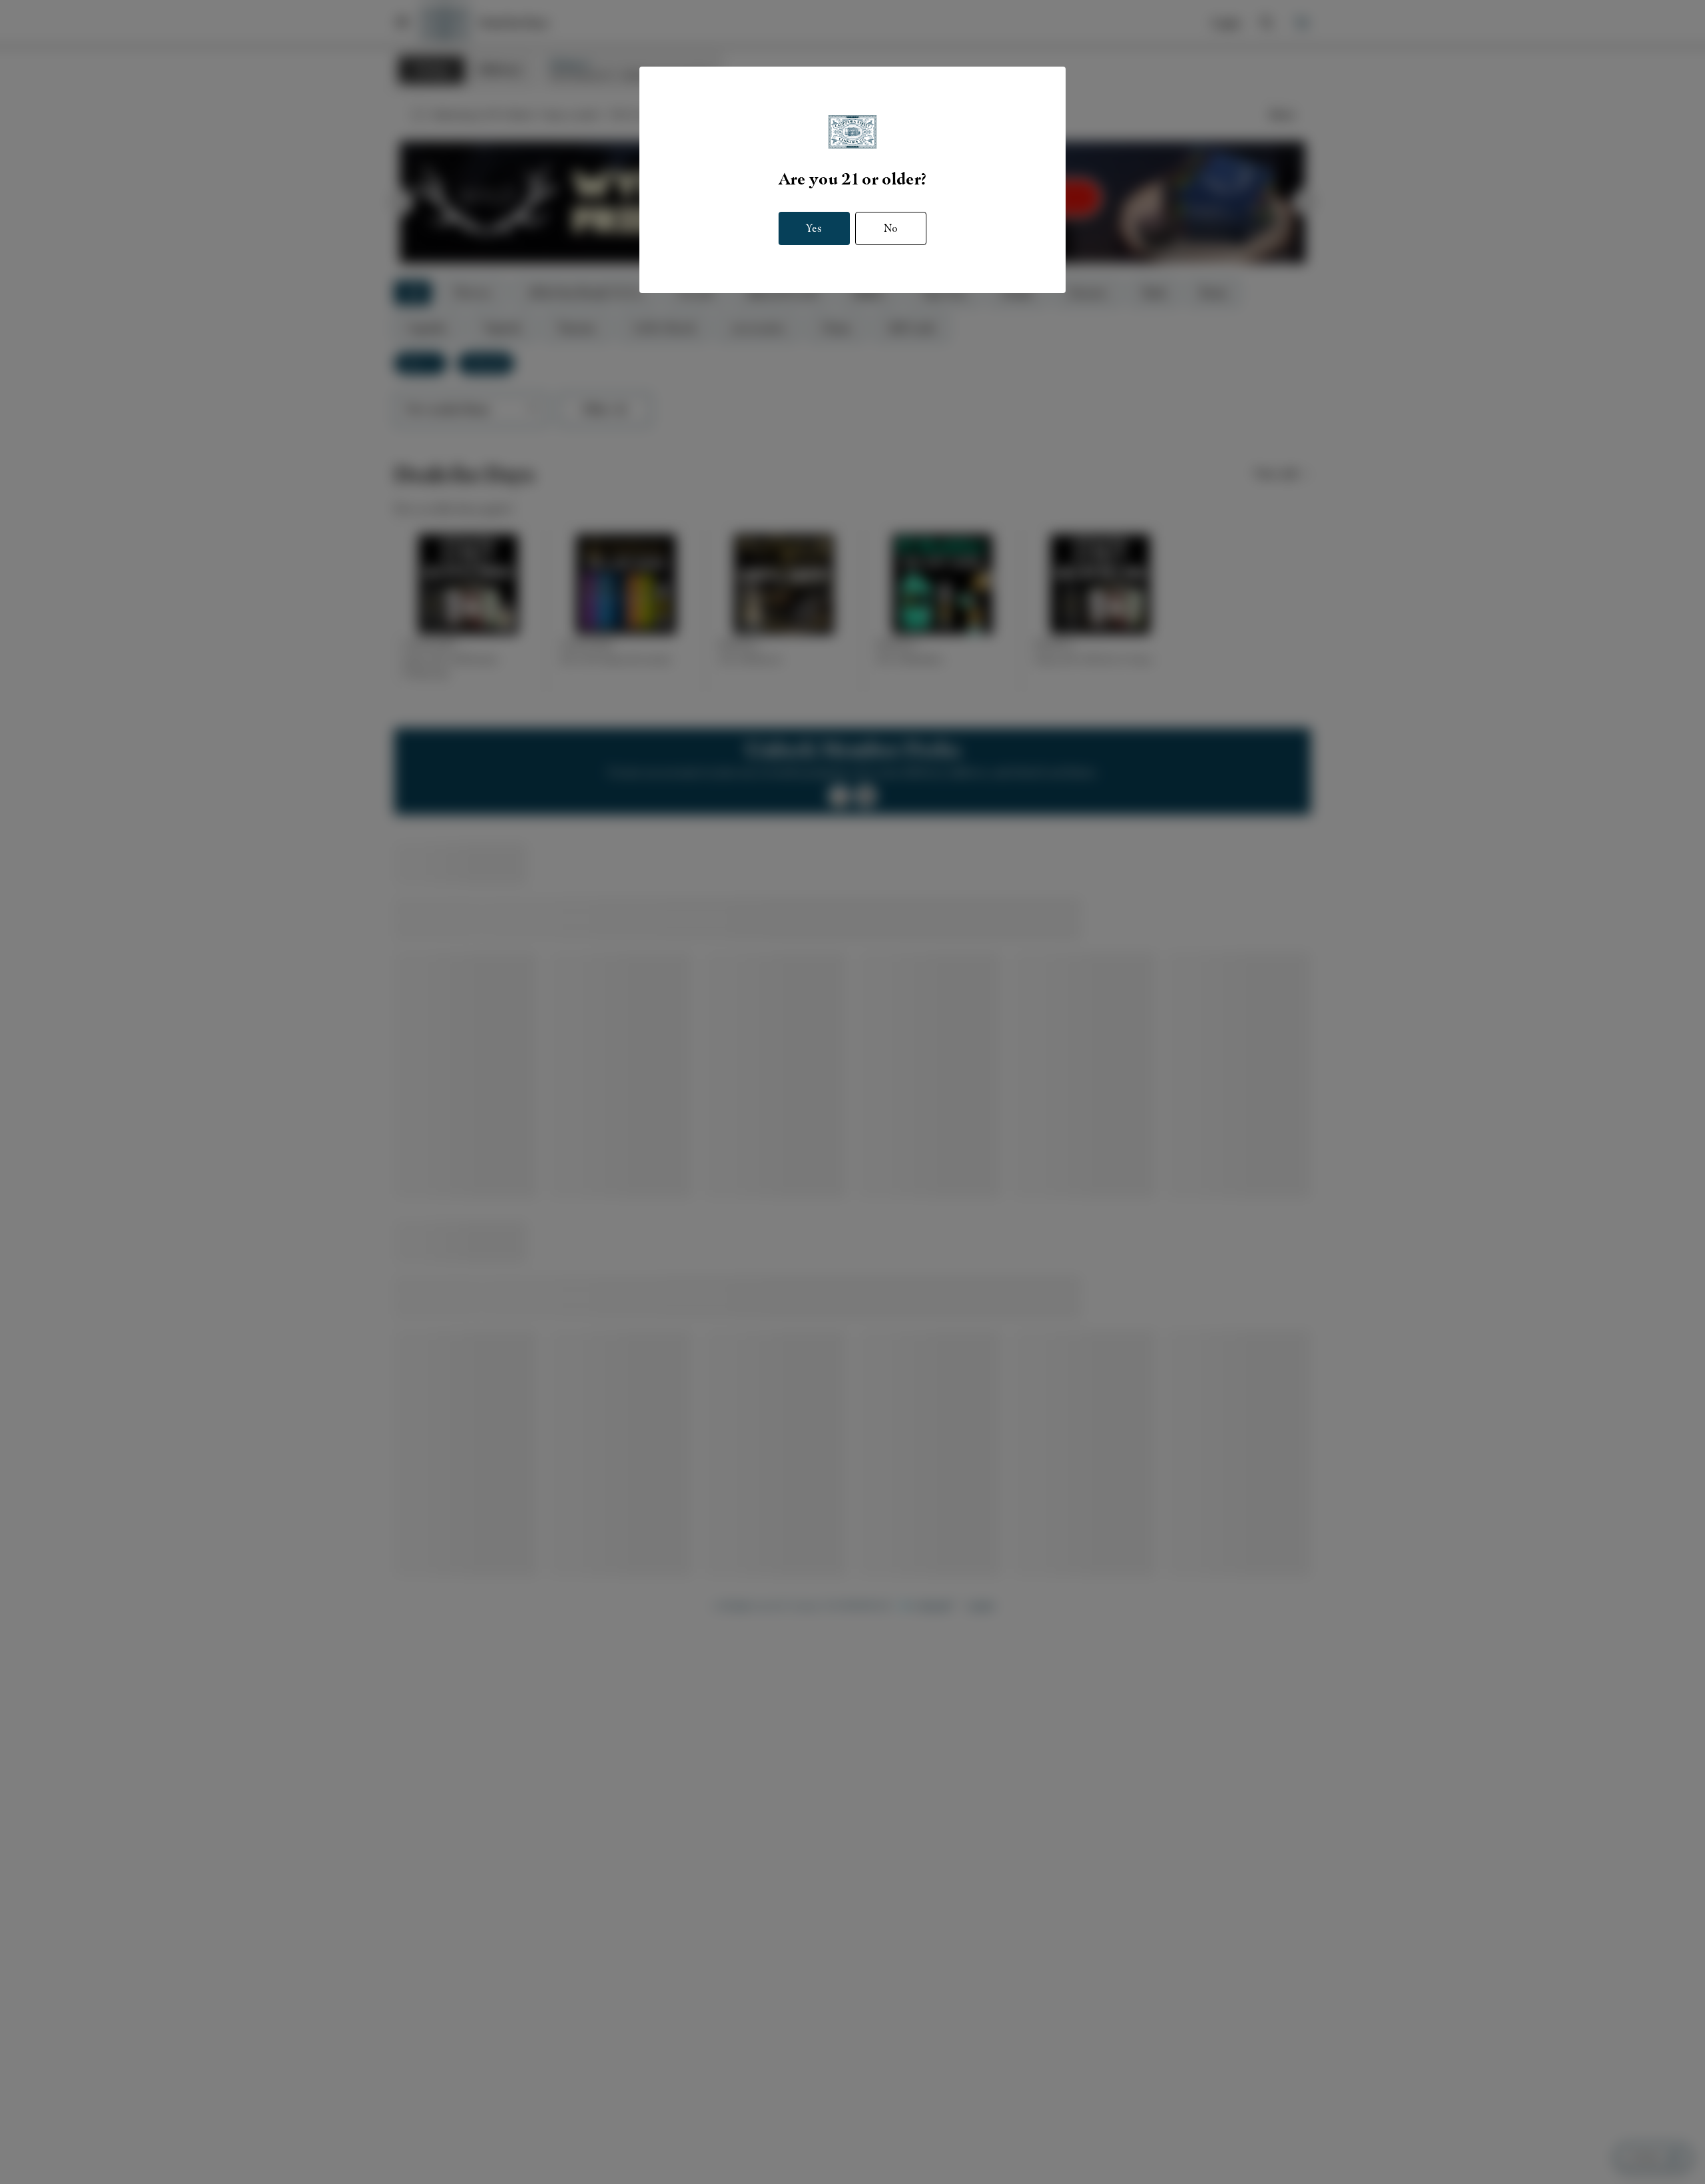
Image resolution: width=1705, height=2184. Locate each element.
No (891, 228)
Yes (814, 228)
